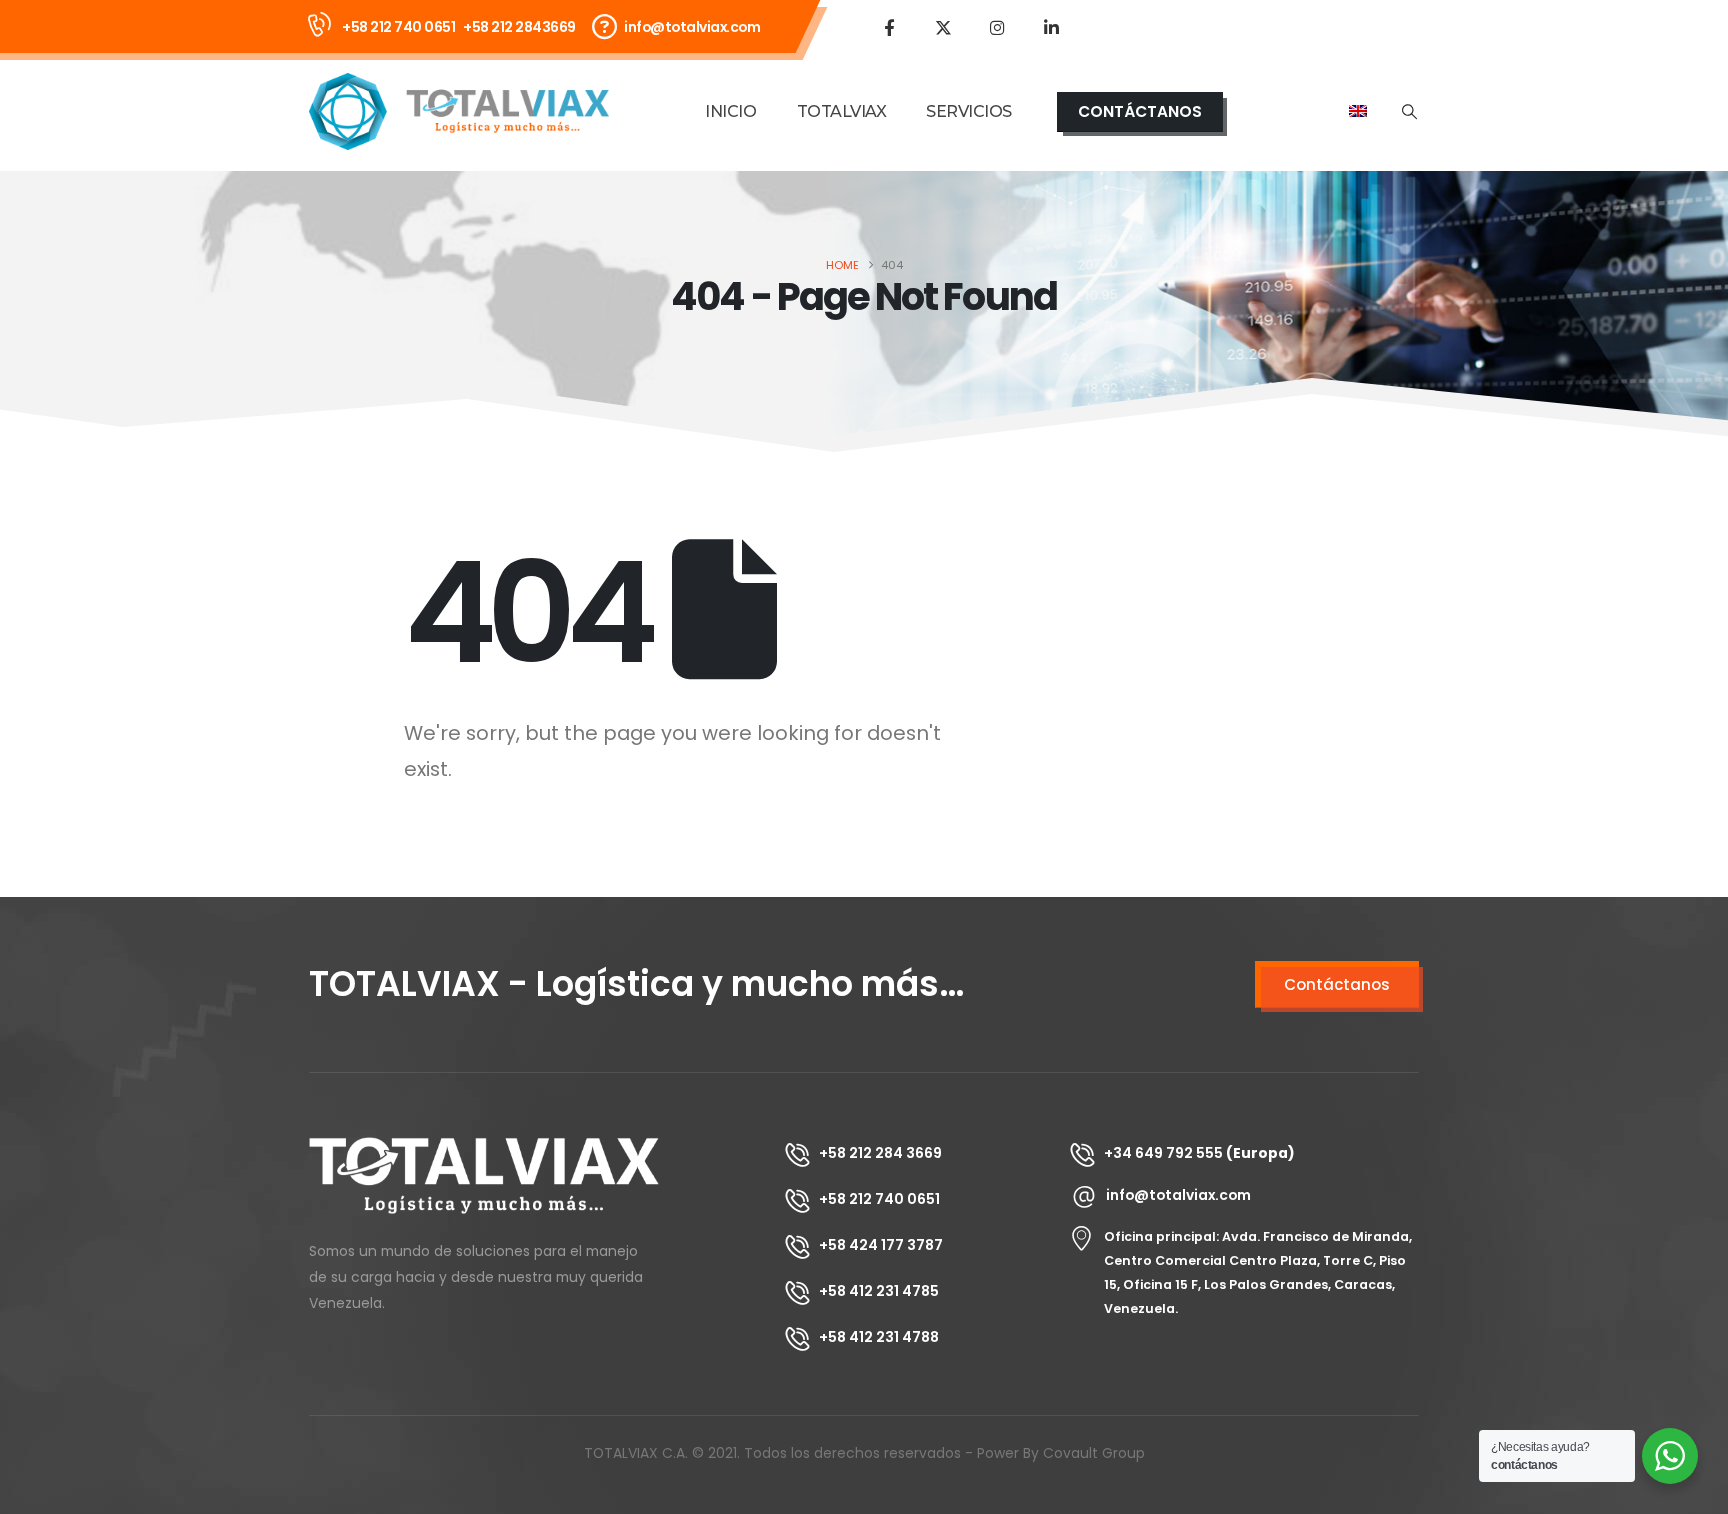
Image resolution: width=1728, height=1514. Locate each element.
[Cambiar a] (1358, 111)
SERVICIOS (969, 111)
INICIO (730, 111)
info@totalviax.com (692, 27)
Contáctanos (1337, 984)
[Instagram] (997, 27)
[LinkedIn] (1051, 27)
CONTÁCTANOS (1140, 111)
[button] (1410, 112)
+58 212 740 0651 (398, 27)
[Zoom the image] (484, 1149)
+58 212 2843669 (519, 27)
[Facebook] (889, 27)
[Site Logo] (459, 112)
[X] (943, 27)
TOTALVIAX (842, 111)
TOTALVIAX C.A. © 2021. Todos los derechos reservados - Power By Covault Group (864, 1453)
